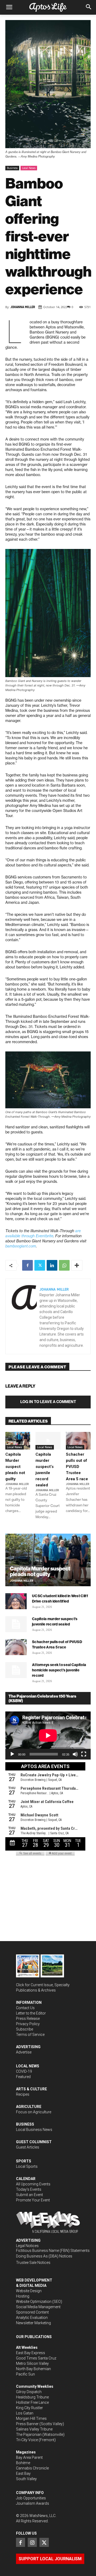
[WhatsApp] (64, 1265)
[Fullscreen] (84, 1754)
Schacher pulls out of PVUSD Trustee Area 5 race (77, 1467)
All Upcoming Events (33, 2184)
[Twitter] (40, 1265)
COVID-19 (24, 2071)
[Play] (12, 1754)
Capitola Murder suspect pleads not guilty (15, 1467)
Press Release (28, 2019)
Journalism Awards (33, 2503)
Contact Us (25, 2008)
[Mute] (75, 1754)
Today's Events (29, 2189)
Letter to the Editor (31, 2013)
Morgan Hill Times (31, 2418)
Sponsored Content (32, 2312)
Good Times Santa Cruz (36, 2358)
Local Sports (27, 2166)
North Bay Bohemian (33, 2369)
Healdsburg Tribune (32, 2397)
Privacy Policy (28, 2024)
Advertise (24, 2052)
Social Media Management (38, 2307)
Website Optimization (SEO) (39, 2302)
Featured (23, 2077)
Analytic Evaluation (32, 2318)
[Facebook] (27, 1265)
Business (12, 168)
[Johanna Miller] (24, 1316)
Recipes (23, 2094)
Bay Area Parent (29, 2457)
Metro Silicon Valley (32, 2363)
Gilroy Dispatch (29, 2392)
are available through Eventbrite (43, 1233)
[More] (77, 1265)
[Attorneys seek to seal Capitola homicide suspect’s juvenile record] (16, 1670)
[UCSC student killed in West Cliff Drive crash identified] (16, 1601)
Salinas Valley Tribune (34, 2429)
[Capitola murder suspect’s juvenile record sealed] (48, 1441)
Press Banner (27, 2424)
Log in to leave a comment (48, 1402)
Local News (29, 168)
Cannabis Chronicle (32, 2468)
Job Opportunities (31, 2498)
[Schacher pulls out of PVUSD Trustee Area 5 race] (78, 1441)
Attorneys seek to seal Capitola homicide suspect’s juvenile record (59, 1670)
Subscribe (25, 2029)
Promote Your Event (33, 2200)
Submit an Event (29, 2195)
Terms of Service (30, 2035)
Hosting (23, 2296)
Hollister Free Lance (32, 2402)
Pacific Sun (25, 2374)
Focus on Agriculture (34, 2112)
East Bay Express (31, 2353)
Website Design (29, 2291)
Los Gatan (25, 2413)
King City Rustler (29, 2408)
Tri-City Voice (27, 2440)
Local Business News (34, 2130)
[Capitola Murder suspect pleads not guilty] (18, 1441)
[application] (48, 1735)
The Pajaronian (29, 2434)
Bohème (23, 2463)
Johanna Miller (23, 307)
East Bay (23, 2473)
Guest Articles (28, 2147)
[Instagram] (32, 2542)
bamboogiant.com (21, 1246)
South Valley (26, 2479)
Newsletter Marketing (33, 2323)
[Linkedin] (52, 1265)
